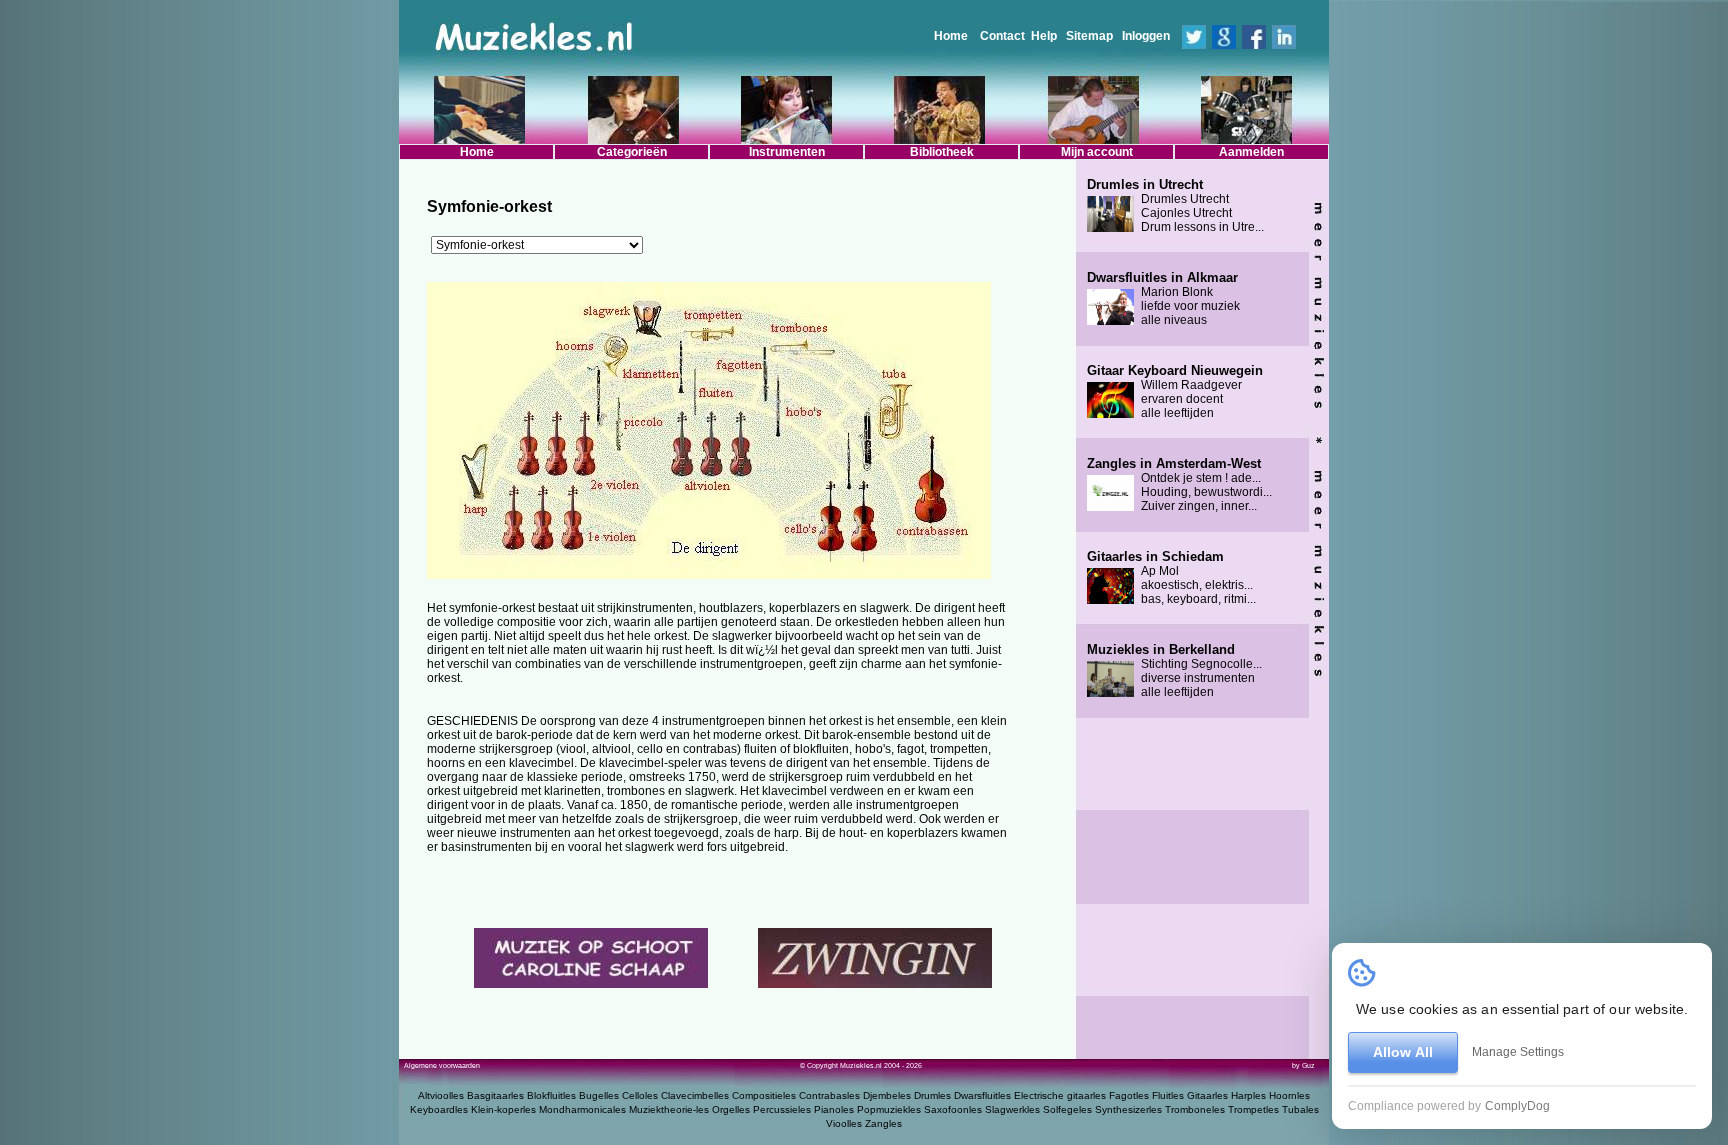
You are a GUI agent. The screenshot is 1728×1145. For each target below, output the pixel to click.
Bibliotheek (942, 152)
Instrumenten (787, 152)
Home (951, 36)
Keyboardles (439, 1109)
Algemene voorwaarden (442, 1065)
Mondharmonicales (582, 1109)
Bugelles (599, 1095)
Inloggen (1146, 36)
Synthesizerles (1128, 1109)
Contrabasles (829, 1095)
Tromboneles (1195, 1109)
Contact (1002, 36)
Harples (1248, 1095)
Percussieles (782, 1109)
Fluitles (1168, 1095)
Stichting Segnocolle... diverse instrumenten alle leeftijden (1174, 671)
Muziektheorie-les (669, 1109)
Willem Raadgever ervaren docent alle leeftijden (1175, 392)
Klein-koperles (503, 1109)
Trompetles (1253, 1109)
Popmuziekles (889, 1109)
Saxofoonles (953, 1109)
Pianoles (834, 1109)
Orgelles (731, 1109)
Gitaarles (1207, 1095)
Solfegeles (1067, 1109)
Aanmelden (1251, 152)
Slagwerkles (1012, 1109)
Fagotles (1129, 1095)
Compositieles (764, 1095)
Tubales (1300, 1109)
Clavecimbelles (695, 1095)
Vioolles (844, 1123)
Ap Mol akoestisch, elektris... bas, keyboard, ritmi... (1171, 578)
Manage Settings (1518, 1052)
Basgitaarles (495, 1095)
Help (1044, 36)
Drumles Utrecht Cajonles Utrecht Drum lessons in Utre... (1175, 206)
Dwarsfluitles (982, 1095)
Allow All (1403, 1052)
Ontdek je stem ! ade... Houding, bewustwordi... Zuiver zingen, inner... (1179, 485)
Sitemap (1089, 36)
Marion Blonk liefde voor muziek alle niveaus (1163, 299)
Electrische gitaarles (1060, 1095)
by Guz (1303, 1065)
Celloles (640, 1095)
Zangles (883, 1123)
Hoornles (1289, 1095)
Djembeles (887, 1095)
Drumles (932, 1095)
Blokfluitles (551, 1095)
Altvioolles (441, 1095)
